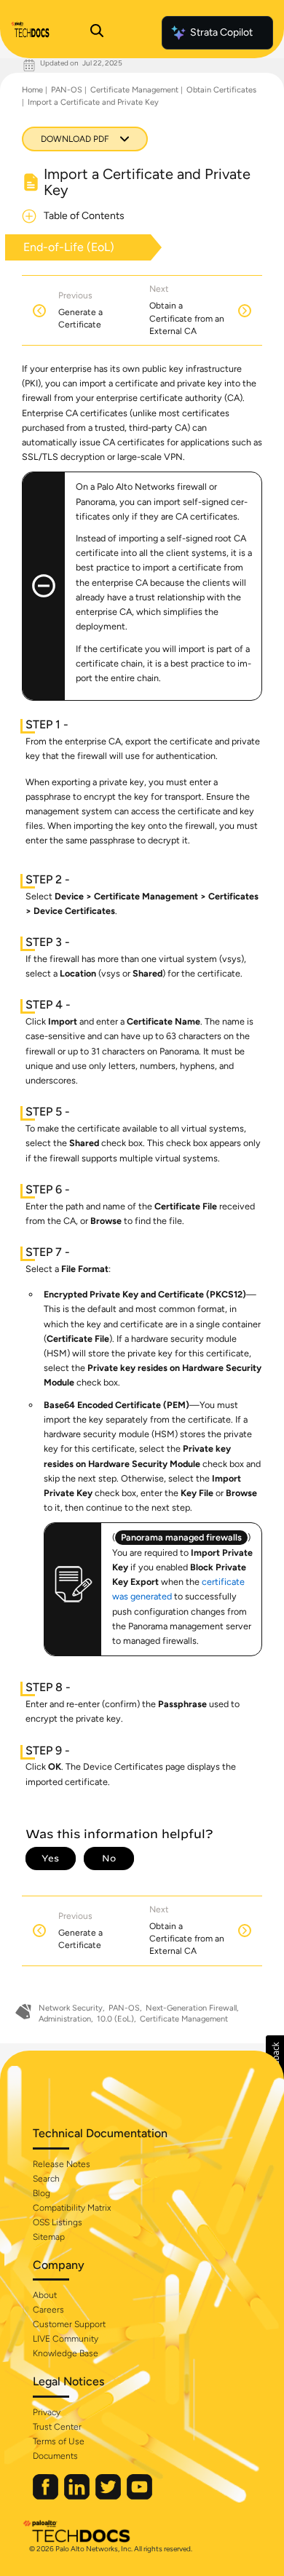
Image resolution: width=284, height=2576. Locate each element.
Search (46, 2179)
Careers (48, 2310)
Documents (55, 2456)
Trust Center (57, 2427)
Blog (42, 2193)
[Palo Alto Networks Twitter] (109, 2496)
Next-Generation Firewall (191, 2008)
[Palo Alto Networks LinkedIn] (78, 2496)
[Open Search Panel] (97, 33)
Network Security (71, 2008)
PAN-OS (67, 90)
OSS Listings (58, 2222)
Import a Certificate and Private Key (93, 102)
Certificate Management (134, 90)
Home (32, 90)
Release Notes (62, 2164)
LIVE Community (66, 2339)
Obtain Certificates (221, 90)
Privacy (47, 2412)
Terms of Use (59, 2441)
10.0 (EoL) (115, 2019)
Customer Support (69, 2324)
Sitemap (49, 2237)
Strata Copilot (221, 32)
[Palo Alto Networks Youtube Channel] (139, 2496)
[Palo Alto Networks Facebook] (47, 2496)
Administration (65, 2019)
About (45, 2295)
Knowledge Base (66, 2353)
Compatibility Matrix (72, 2208)
